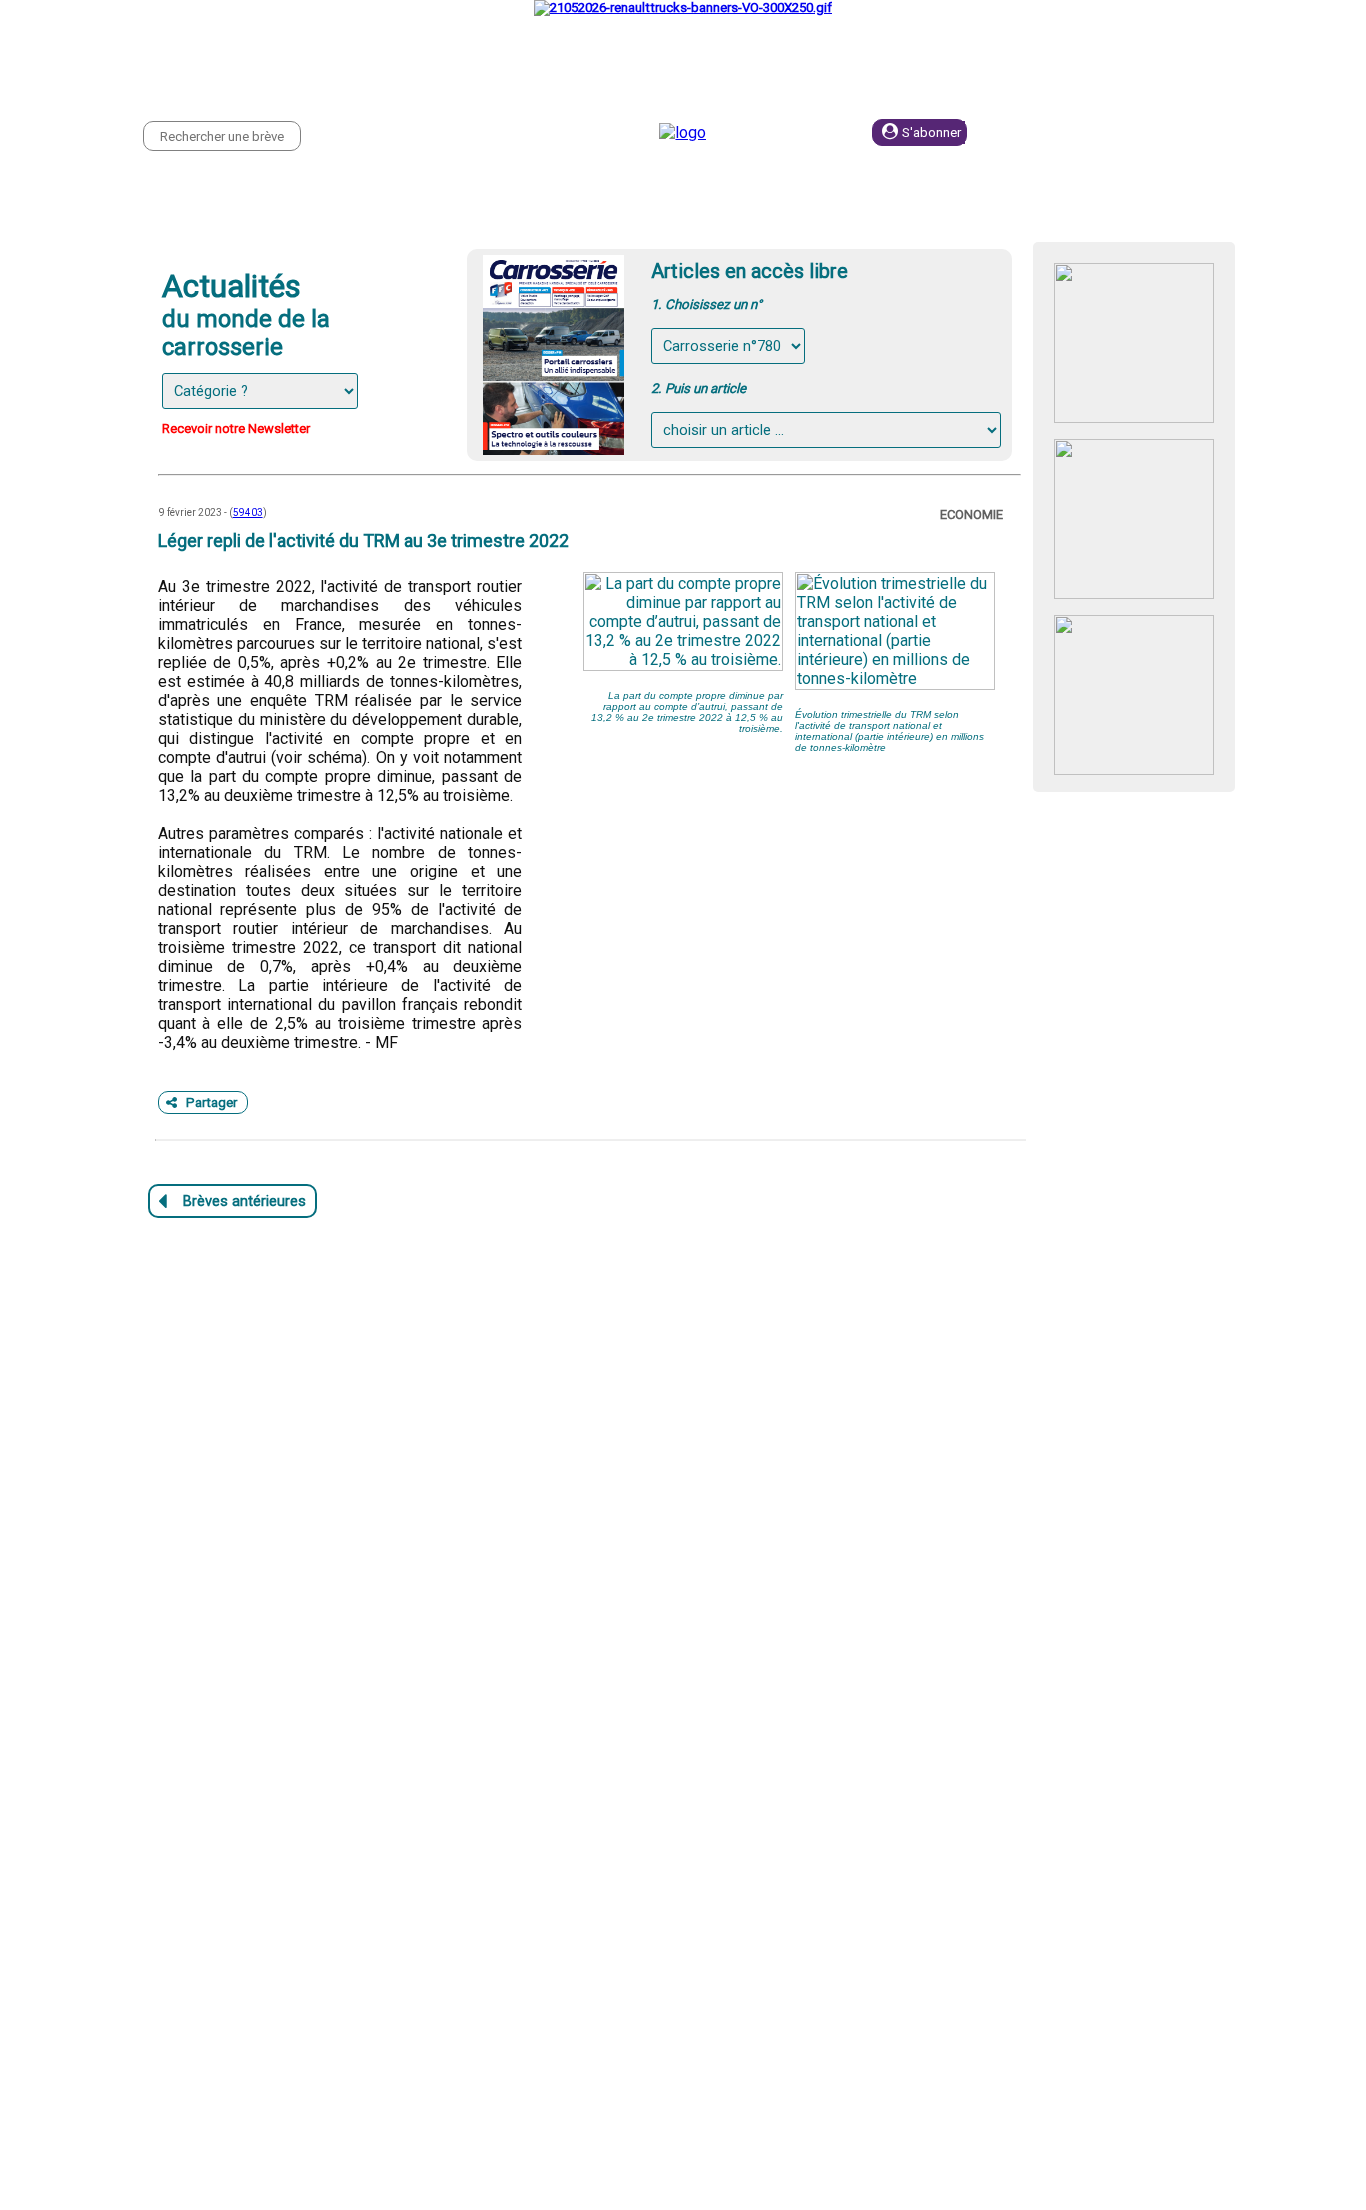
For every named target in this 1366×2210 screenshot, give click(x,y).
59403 (248, 512)
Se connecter (1083, 132)
